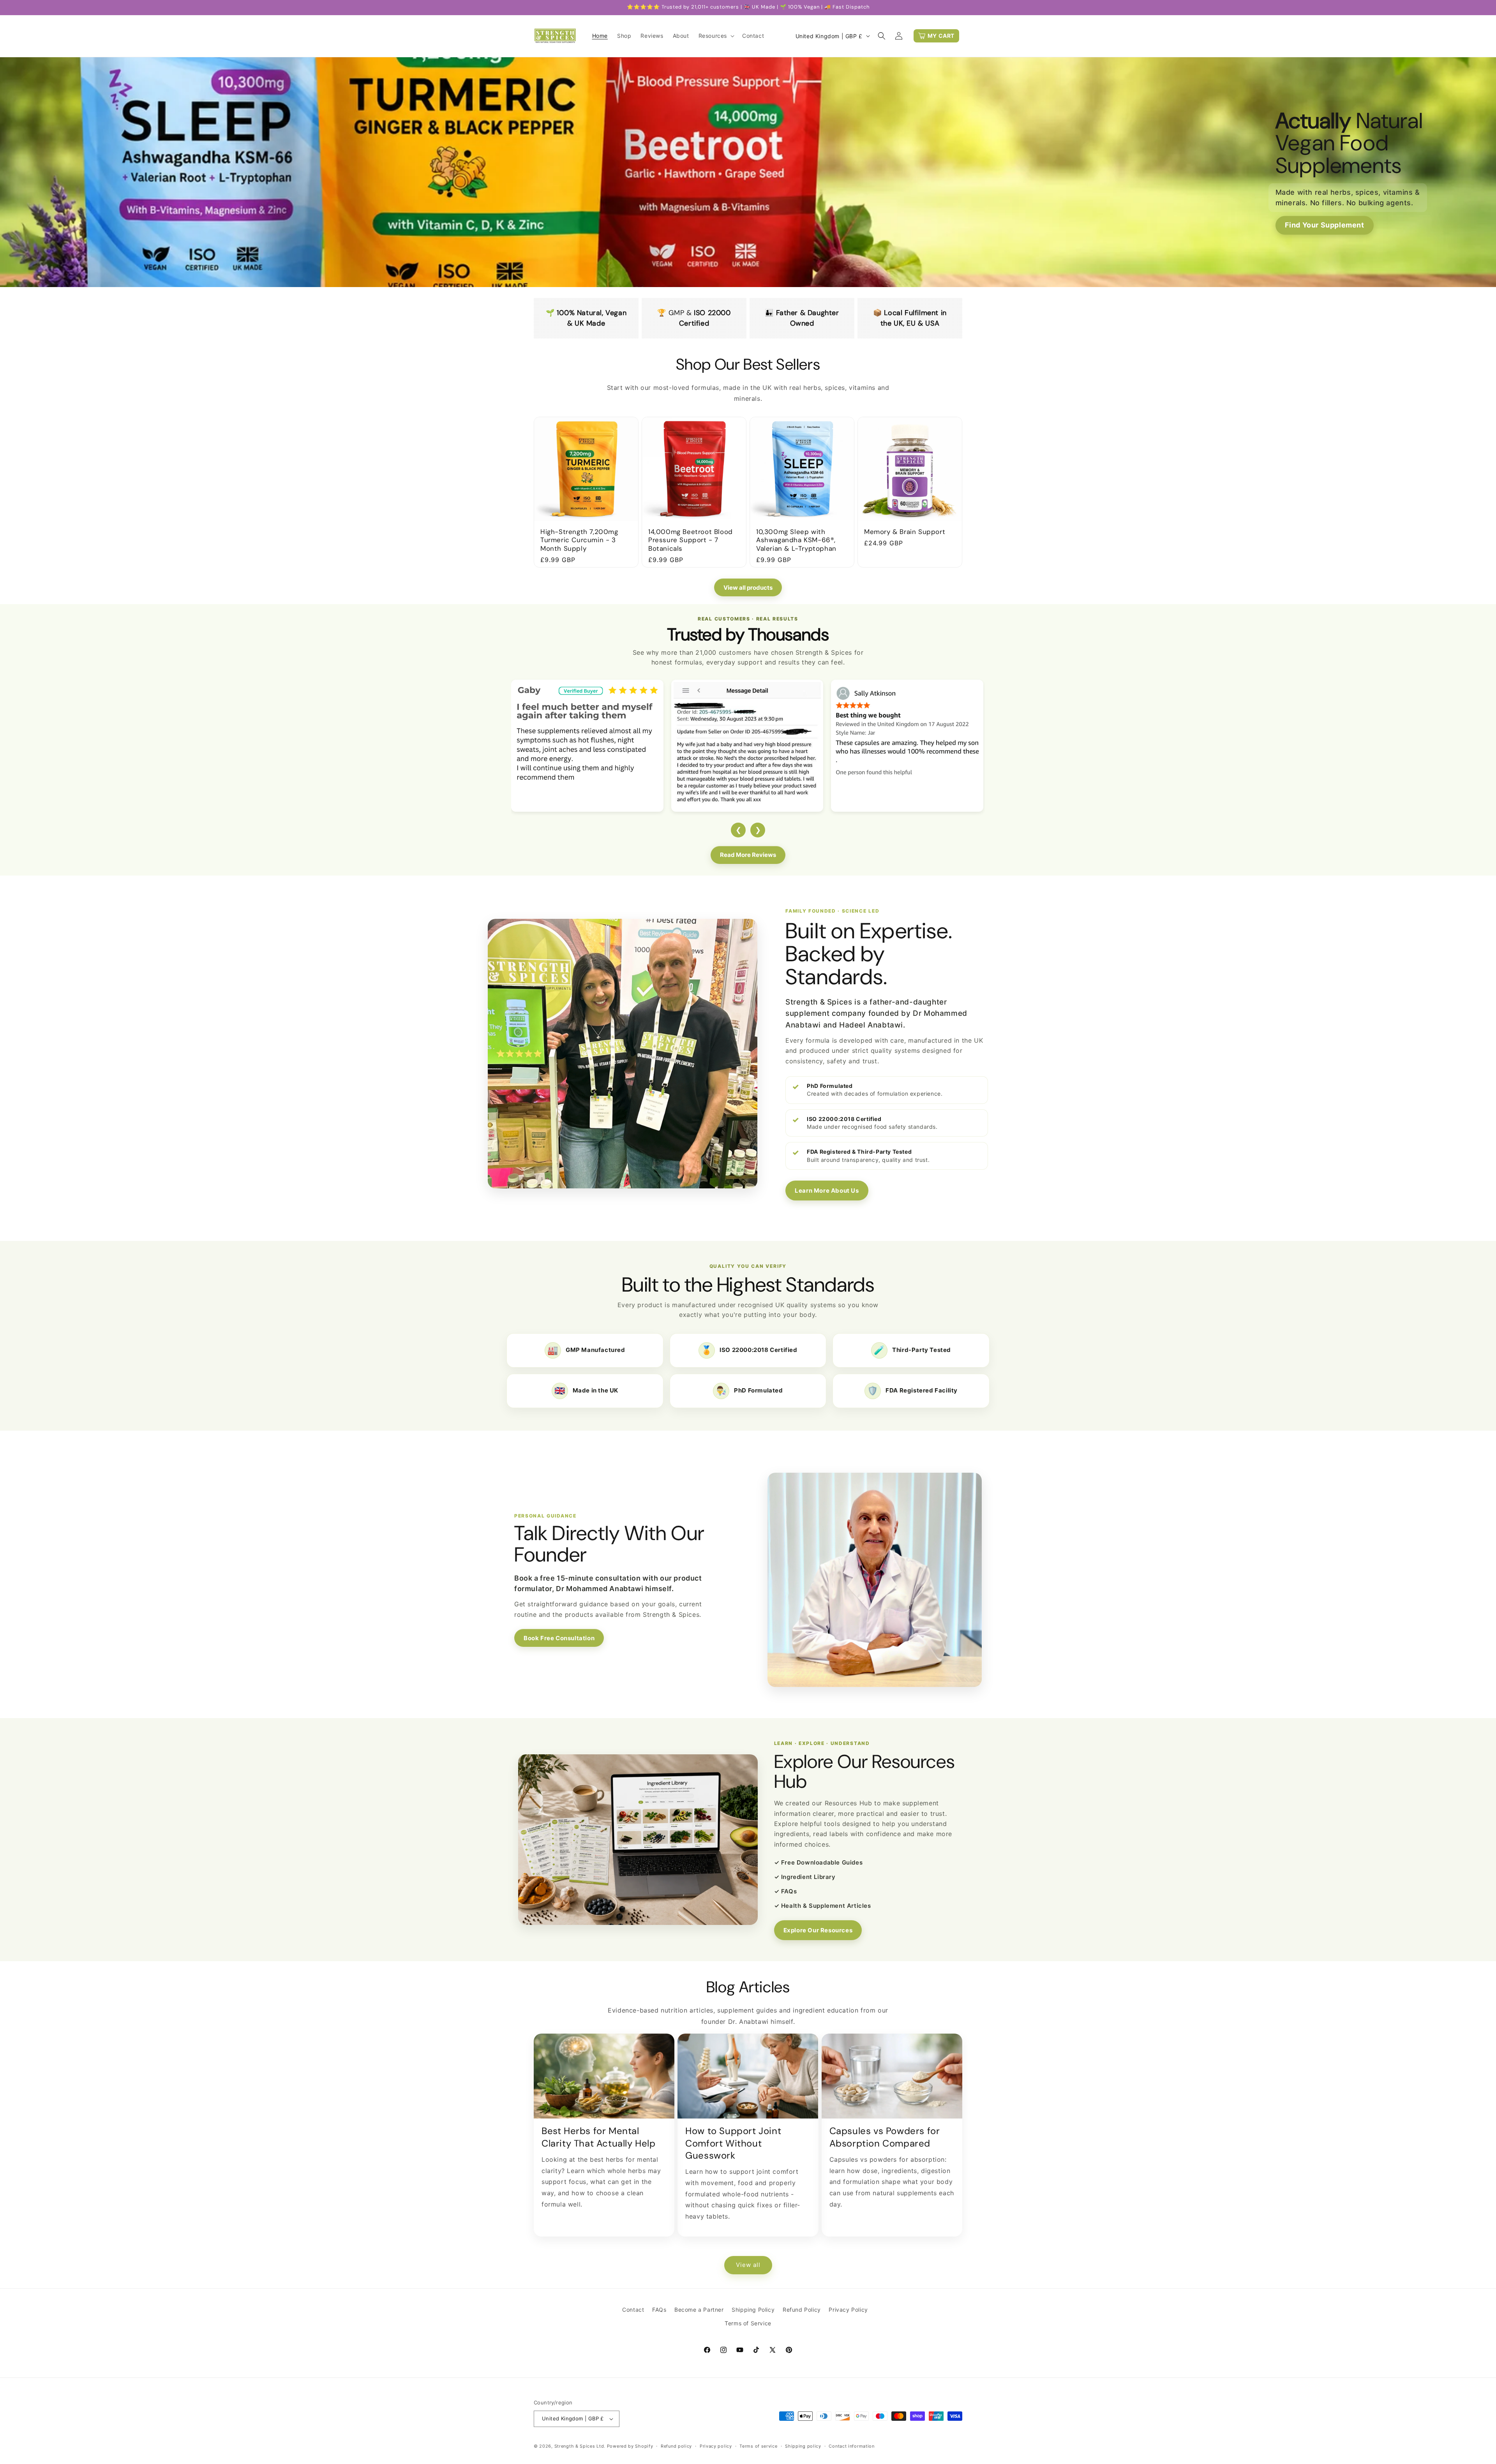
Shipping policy (803, 2446)
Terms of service (758, 2446)
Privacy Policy (848, 2310)
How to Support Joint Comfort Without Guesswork (733, 2143)
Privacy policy (716, 2446)
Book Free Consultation (559, 1638)
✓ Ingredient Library (805, 1877)
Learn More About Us (827, 1191)
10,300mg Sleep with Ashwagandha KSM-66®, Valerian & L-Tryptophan (796, 540)
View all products (748, 588)
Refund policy (676, 2446)
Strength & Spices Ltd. (580, 2446)
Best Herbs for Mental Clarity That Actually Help (599, 2137)
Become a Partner (699, 2310)
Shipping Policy (753, 2310)
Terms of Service (748, 2323)
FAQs (659, 2310)
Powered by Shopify (630, 2446)
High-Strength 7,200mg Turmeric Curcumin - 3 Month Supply (579, 540)
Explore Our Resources (818, 1930)
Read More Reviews (748, 855)
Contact (633, 2310)
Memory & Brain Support (905, 532)
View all (748, 2265)
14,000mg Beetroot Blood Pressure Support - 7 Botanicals (691, 540)
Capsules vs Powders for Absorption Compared (885, 2137)
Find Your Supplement (1325, 225)
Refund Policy (802, 2310)
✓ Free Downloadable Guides (819, 1862)
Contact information (851, 2446)
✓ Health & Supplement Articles (823, 1906)
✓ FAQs (786, 1891)
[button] (716, 36)
